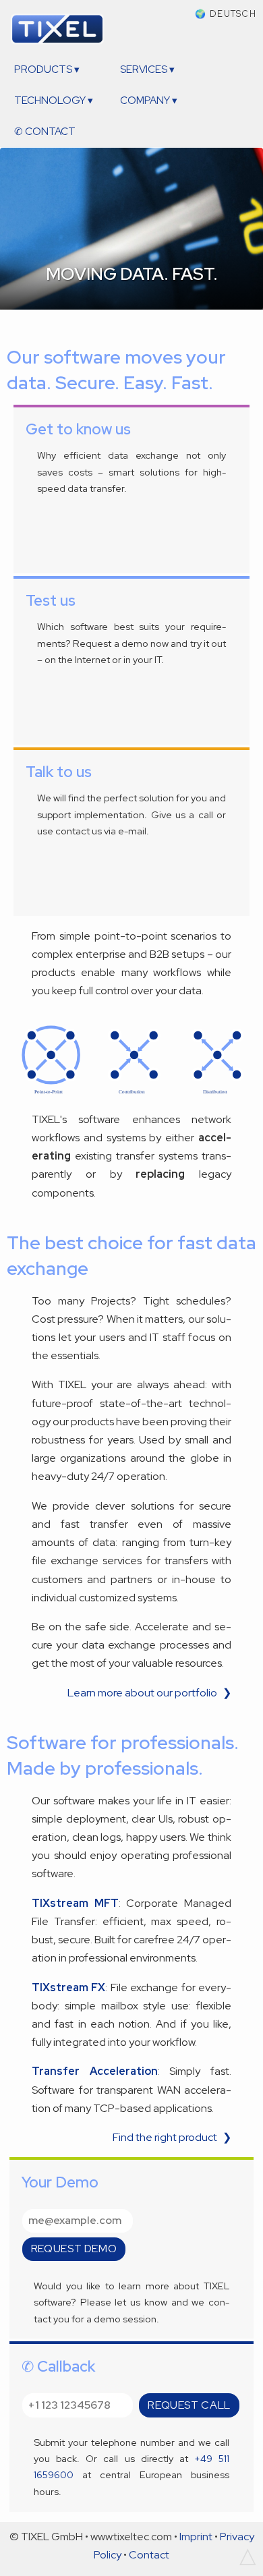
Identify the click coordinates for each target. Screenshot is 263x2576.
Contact (149, 2555)
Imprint (196, 2537)
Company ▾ (149, 101)
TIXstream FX (68, 1987)
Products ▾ (47, 69)
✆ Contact (45, 132)
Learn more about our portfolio (142, 1693)
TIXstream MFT (75, 1903)
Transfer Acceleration (95, 2071)
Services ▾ (147, 69)
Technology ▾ (54, 101)
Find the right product (165, 2137)
